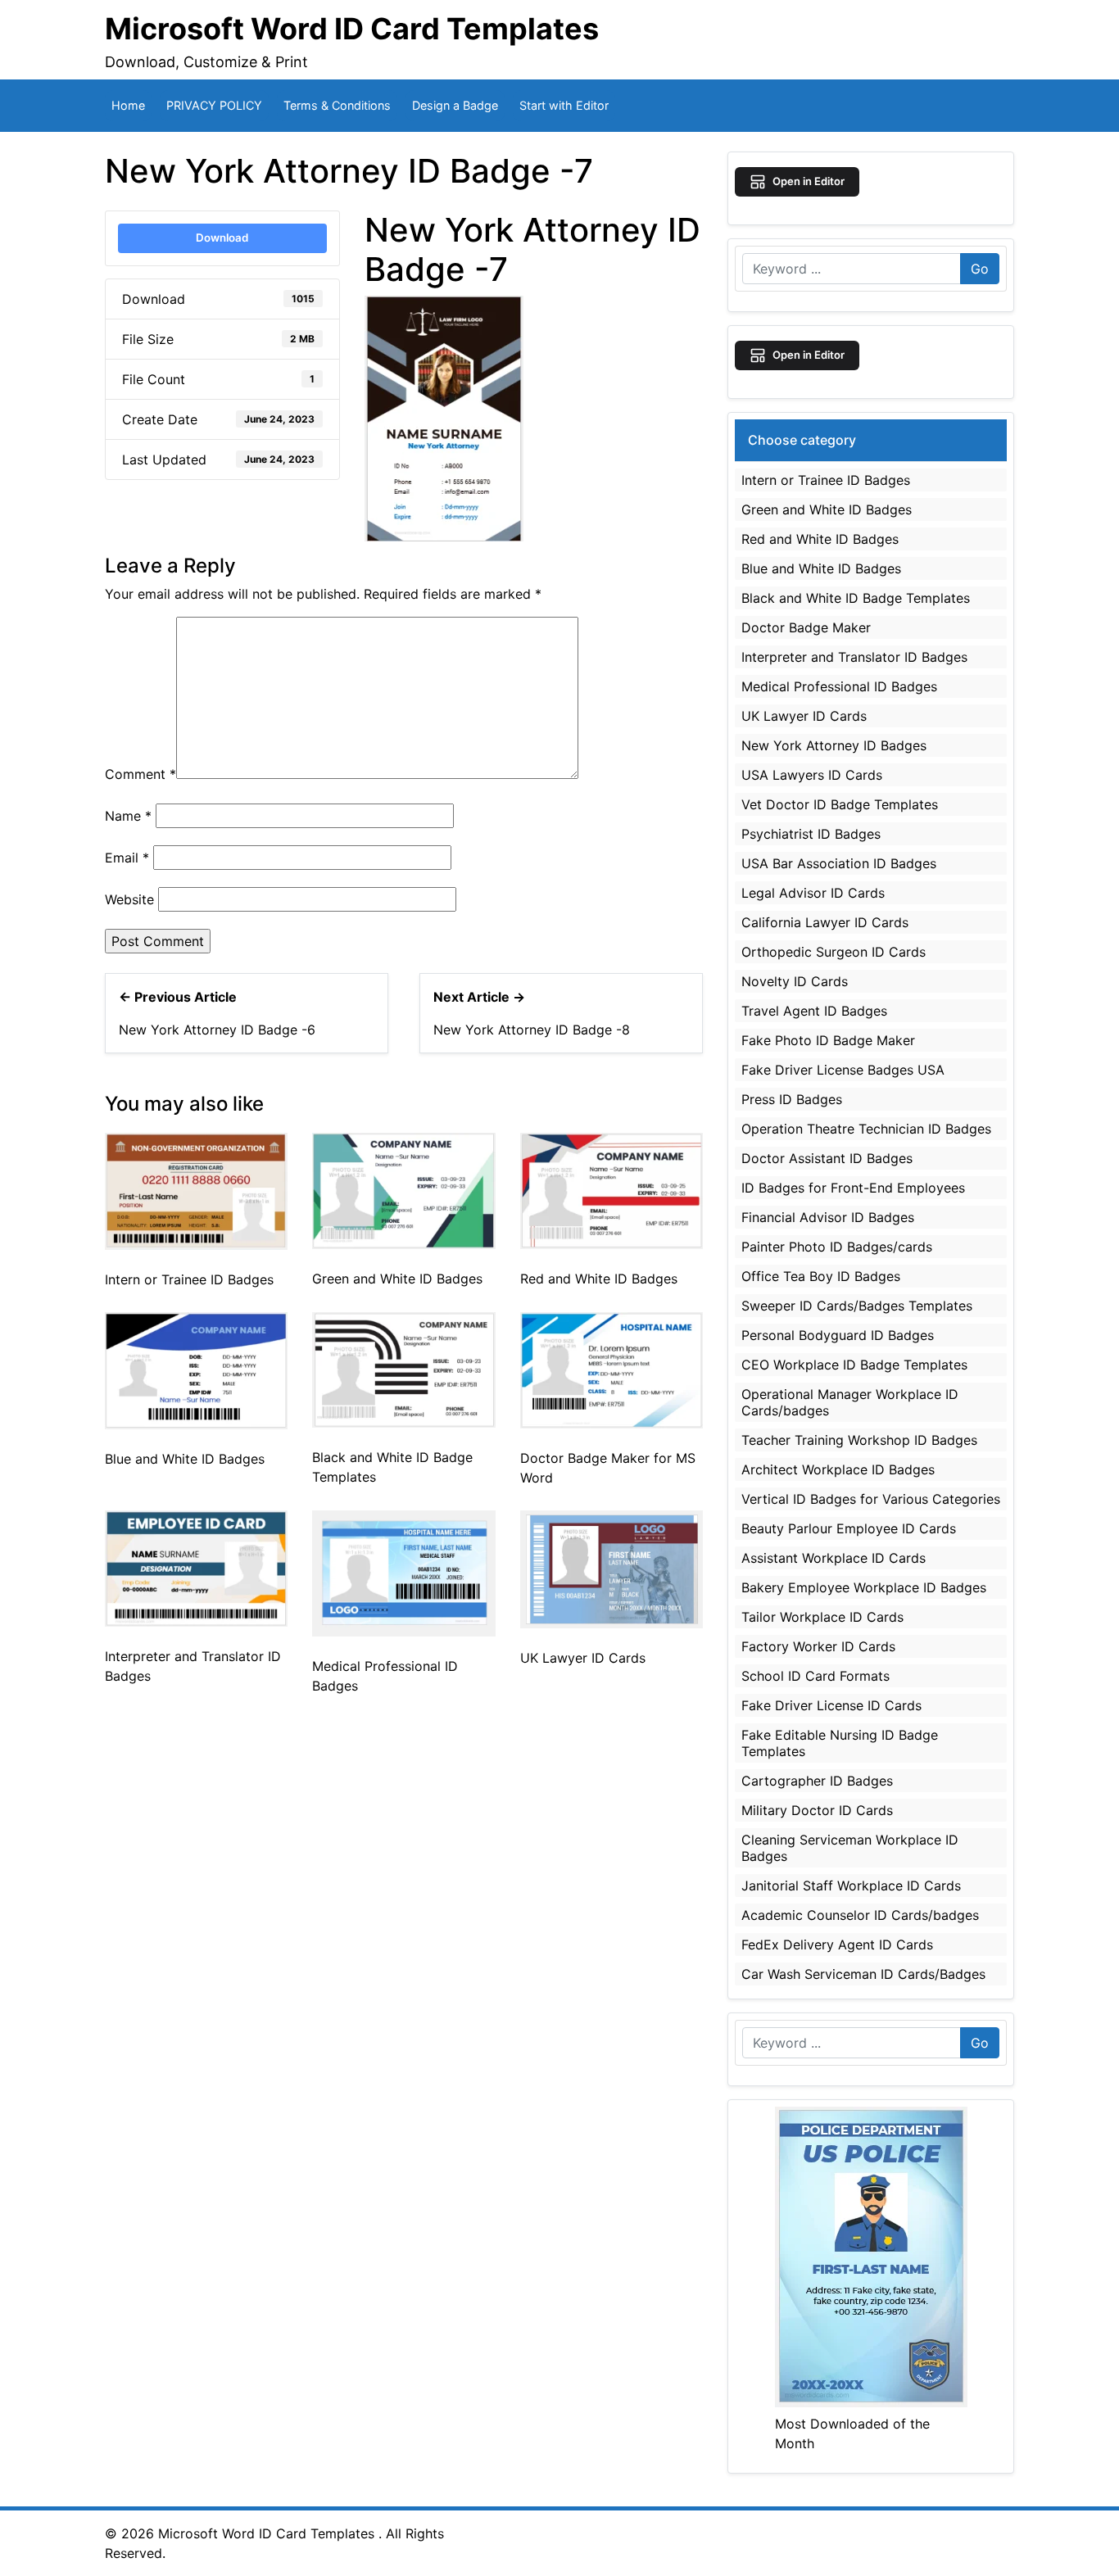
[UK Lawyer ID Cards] (612, 1569)
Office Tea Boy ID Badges (821, 1276)
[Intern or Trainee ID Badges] (196, 1190)
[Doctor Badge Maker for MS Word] (612, 1369)
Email (127, 858)
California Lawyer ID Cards (825, 922)
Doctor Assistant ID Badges (827, 1158)
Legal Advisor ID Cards (813, 893)
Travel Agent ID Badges (814, 1011)
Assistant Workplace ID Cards (834, 1558)
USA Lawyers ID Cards (812, 775)
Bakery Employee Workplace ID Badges (864, 1587)
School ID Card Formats (815, 1676)
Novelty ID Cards (795, 981)
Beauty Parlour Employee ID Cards (849, 1528)
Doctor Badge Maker (806, 627)
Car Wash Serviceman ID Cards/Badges (863, 1974)
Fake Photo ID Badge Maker (828, 1040)
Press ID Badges (792, 1099)
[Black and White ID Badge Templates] (403, 1369)
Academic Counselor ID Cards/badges (860, 1915)
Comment (140, 774)
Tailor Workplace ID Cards (822, 1617)
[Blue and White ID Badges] (196, 1369)
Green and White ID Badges (397, 1279)
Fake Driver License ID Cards (831, 1705)
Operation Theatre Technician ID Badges (866, 1129)
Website (129, 899)
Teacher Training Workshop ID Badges (859, 1440)
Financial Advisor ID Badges (828, 1217)
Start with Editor (564, 105)
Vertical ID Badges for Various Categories (871, 1499)
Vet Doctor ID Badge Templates (840, 804)
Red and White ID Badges (599, 1279)
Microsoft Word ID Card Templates (352, 29)
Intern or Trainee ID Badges (189, 1279)
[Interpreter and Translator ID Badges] (196, 1567)
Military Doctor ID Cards (817, 1810)
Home (128, 105)
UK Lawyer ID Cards (583, 1658)
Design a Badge (455, 105)
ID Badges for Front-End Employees (853, 1188)
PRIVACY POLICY (214, 105)
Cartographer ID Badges (817, 1781)
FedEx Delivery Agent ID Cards (837, 1944)
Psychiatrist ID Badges (811, 834)
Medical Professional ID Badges (839, 686)
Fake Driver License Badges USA (843, 1070)
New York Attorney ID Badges (834, 745)
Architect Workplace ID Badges (838, 1469)
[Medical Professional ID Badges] (403, 1572)
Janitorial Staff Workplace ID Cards (851, 1886)
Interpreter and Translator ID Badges (854, 657)
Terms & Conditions (337, 105)
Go (980, 269)
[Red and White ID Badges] (612, 1190)
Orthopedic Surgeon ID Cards (834, 952)
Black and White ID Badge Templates (856, 598)
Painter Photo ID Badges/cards (837, 1247)
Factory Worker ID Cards (818, 1646)
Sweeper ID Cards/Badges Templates (857, 1306)
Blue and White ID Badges (185, 1459)
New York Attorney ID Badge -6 (217, 1030)
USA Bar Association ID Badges (839, 863)
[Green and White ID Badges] (403, 1189)
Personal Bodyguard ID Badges (838, 1335)
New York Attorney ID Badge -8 (532, 1030)
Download (222, 238)
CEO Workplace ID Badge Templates (854, 1365)
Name (128, 816)
